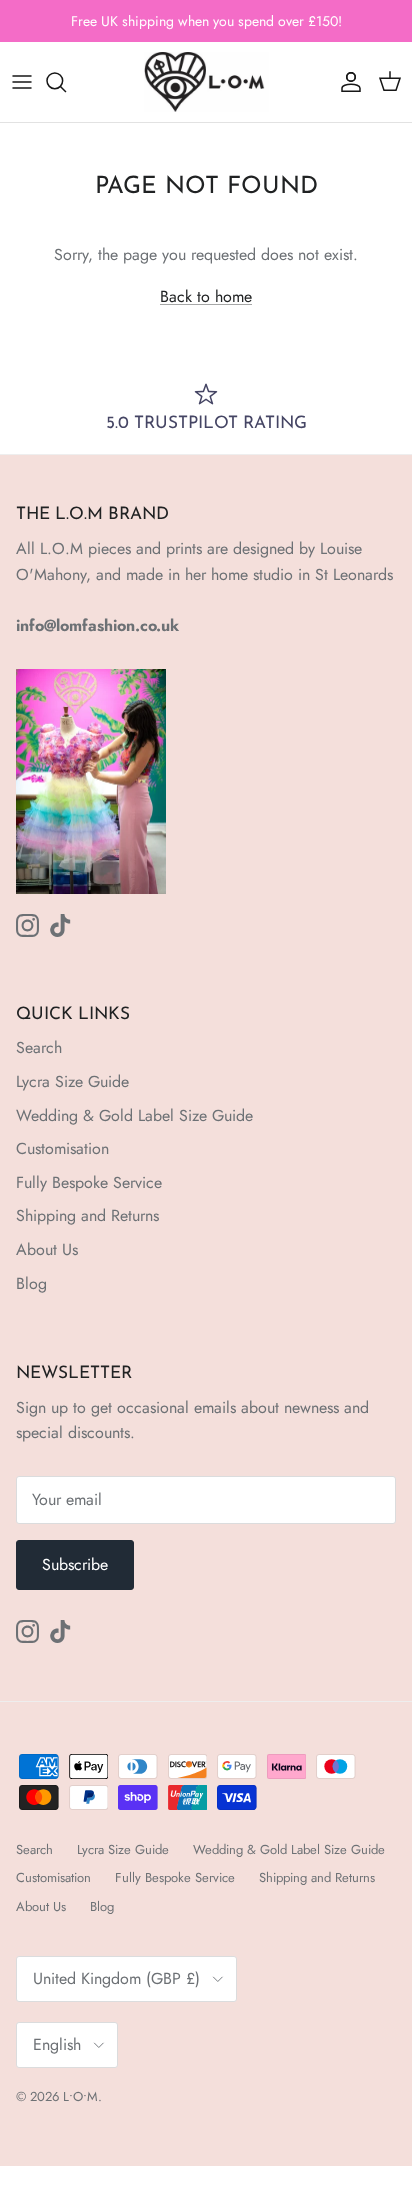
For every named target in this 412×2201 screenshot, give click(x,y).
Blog (31, 1283)
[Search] (66, 82)
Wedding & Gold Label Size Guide (134, 1115)
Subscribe (75, 1564)
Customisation (62, 1148)
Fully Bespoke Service (89, 1182)
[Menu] (22, 82)
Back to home (206, 296)
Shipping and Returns (87, 1215)
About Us (47, 1249)
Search (39, 1047)
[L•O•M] (206, 82)
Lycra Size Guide (72, 1081)
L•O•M (80, 2096)
